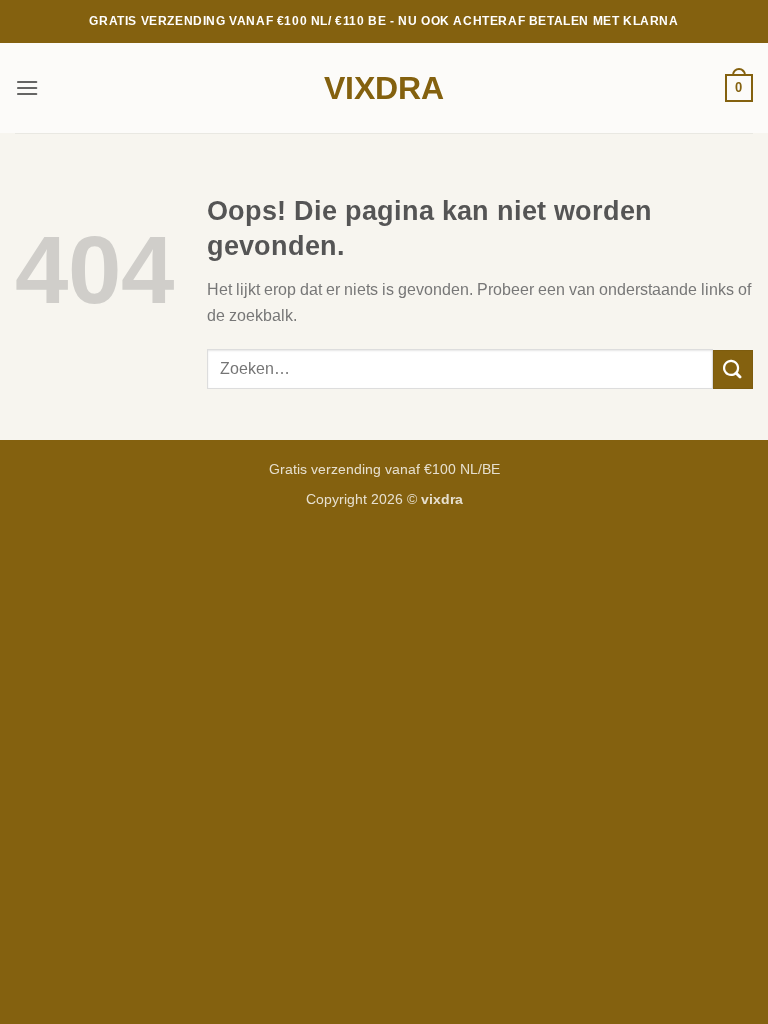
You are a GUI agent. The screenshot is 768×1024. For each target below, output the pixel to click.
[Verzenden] (733, 369)
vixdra (384, 88)
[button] (27, 87)
